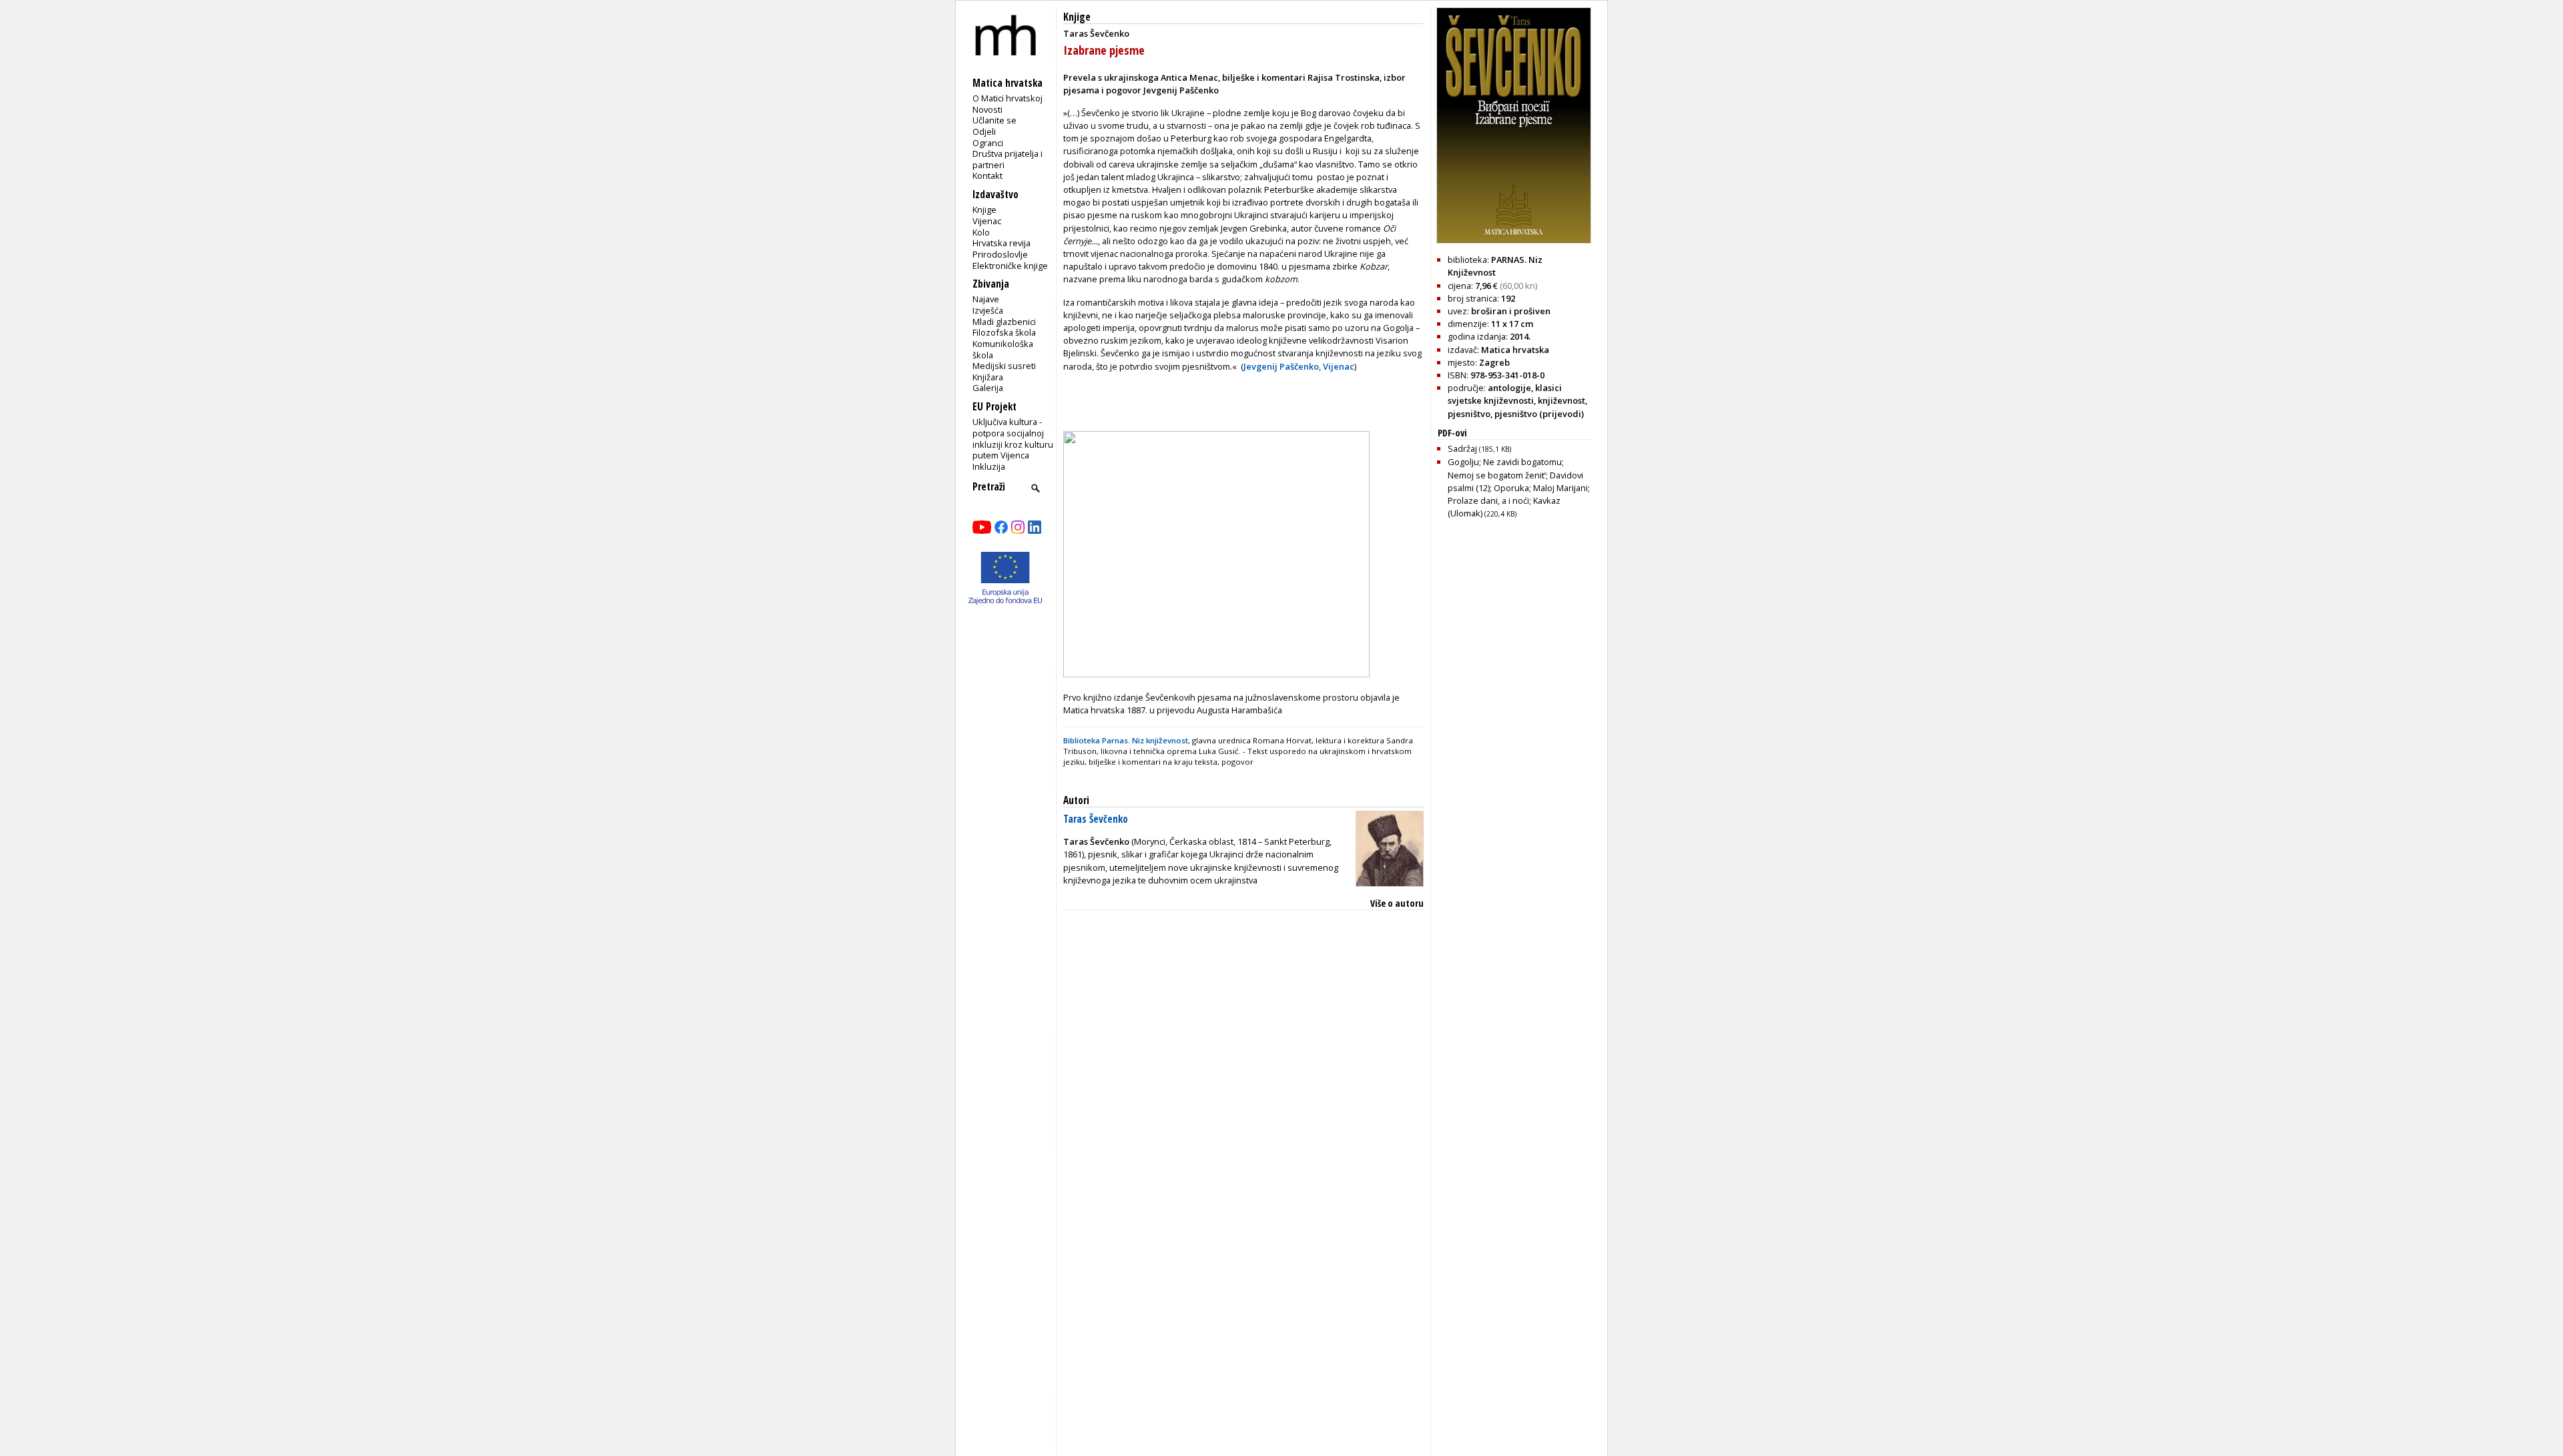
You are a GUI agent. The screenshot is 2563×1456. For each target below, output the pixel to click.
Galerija (988, 388)
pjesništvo (1469, 414)
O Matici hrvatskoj (1008, 98)
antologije (1509, 388)
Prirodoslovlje (1000, 254)
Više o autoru (1397, 903)
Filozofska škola (1004, 332)
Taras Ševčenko (1096, 819)
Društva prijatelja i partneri (1008, 159)
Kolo (981, 232)
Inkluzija (989, 466)
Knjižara (988, 377)
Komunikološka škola (1003, 349)
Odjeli (984, 131)
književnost (1561, 400)
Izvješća (988, 310)
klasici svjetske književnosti (1505, 394)
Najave (986, 299)
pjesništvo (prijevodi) (1539, 414)
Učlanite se (994, 120)
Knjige (984, 210)
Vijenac (987, 221)
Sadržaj (1479, 448)
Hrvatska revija (1002, 243)
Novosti (987, 109)
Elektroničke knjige (1010, 266)
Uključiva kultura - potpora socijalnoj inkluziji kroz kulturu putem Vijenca (1013, 438)
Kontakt (987, 175)
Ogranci (988, 143)
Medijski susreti (1004, 366)
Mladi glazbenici (1004, 322)
